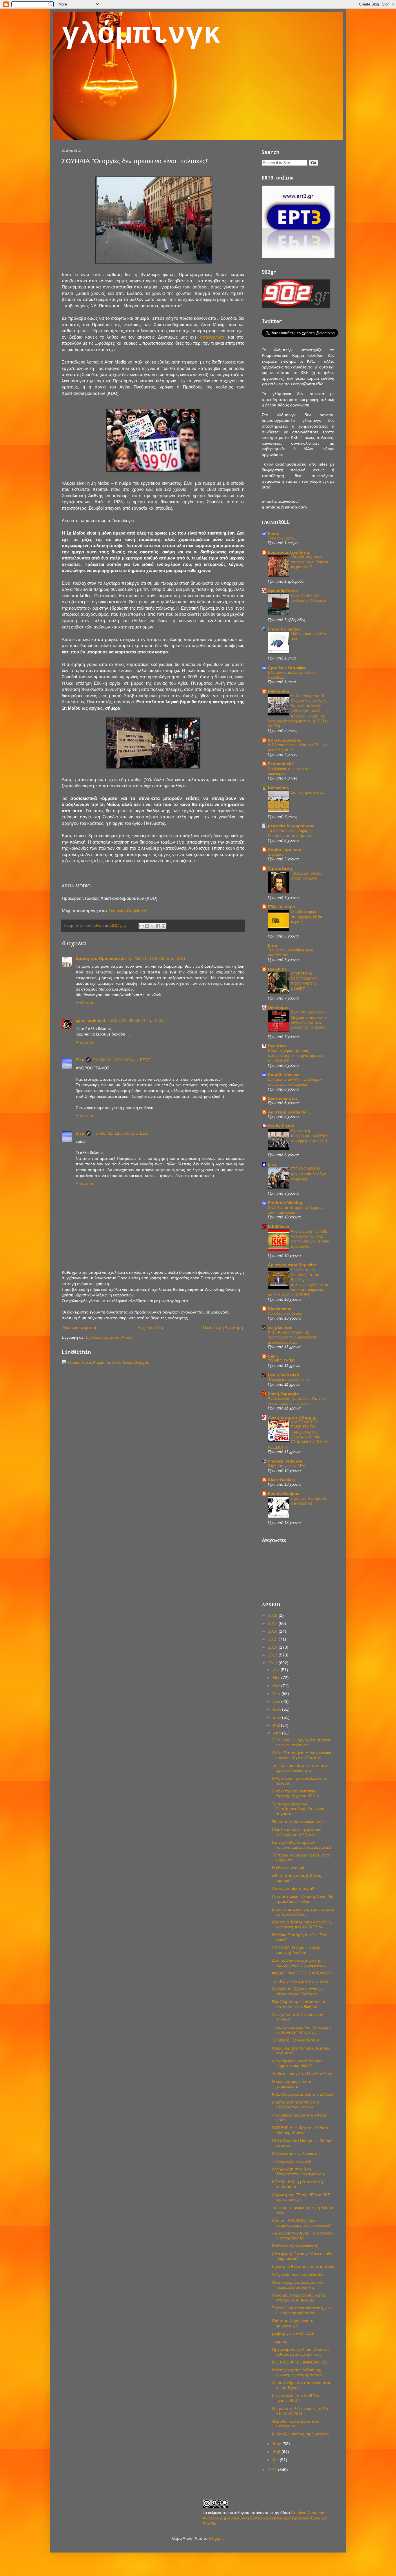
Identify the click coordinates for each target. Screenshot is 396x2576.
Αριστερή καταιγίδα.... (289, 1112)
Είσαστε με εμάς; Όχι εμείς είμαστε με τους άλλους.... (303, 1912)
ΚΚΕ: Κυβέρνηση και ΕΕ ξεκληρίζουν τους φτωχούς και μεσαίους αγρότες (293, 1337)
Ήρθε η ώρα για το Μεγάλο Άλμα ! (303, 2074)
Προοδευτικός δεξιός (285, 1313)
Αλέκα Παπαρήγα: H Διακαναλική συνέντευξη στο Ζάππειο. (302, 1755)
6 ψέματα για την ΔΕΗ (287, 1466)
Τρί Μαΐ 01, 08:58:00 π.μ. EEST (136, 1020)
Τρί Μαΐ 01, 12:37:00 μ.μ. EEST (122, 1133)
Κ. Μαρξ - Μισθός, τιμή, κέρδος (300, 2434)
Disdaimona (280, 1309)
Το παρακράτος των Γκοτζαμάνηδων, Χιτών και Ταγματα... (298, 1809)
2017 (273, 1623)
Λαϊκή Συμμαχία (283, 1394)
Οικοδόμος (279, 1007)
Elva (80, 1060)
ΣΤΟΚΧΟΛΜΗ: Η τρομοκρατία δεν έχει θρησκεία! (308, 1174)
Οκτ (277, 1686)
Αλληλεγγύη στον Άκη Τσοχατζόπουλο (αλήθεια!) (298, 2171)
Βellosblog (279, 691)
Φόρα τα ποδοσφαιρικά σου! (298, 1821)
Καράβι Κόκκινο (284, 1075)
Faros (274, 533)
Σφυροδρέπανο (283, 591)
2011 (273, 2470)
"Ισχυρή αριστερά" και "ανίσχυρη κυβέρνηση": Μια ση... (301, 2030)
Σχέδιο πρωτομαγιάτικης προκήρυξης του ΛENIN (296, 1793)
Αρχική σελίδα (150, 1327)
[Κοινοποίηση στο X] (152, 926)
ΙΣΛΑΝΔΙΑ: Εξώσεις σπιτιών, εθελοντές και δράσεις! (298, 1991)
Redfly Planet (281, 1126)
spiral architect (90, 1020)
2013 (273, 1655)
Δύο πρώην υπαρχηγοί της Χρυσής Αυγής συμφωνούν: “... (302, 1963)
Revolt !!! (277, 969)
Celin (273, 1356)
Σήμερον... (277, 854)
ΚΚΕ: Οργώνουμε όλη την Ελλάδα (303, 2094)
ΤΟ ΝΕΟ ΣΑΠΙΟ (281, 1361)
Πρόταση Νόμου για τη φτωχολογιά (293, 2323)
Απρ (278, 1733)
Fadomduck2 (281, 764)
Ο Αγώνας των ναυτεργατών (298, 2275)
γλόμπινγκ (141, 35)
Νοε (277, 1678)
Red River (277, 1046)
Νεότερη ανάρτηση (80, 1327)
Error (273, 945)
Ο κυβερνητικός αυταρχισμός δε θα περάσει (307, 917)
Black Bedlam (281, 1480)
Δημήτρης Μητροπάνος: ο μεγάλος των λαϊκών (296, 2104)
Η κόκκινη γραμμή (288, 1868)
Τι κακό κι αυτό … (283, 538)
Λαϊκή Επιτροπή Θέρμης (292, 1417)
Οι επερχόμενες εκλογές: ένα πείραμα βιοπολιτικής (298, 2285)
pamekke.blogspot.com (291, 826)
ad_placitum (280, 1327)
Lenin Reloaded (284, 1375)
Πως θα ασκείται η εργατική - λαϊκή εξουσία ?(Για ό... (298, 1832)
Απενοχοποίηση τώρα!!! (294, 1888)
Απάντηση (85, 1003)
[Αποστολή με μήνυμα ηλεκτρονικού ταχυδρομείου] (141, 926)
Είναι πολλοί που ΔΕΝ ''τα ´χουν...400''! (295, 2398)
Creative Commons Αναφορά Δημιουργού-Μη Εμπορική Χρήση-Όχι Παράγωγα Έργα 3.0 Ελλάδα (265, 2518)
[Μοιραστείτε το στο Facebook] (158, 926)
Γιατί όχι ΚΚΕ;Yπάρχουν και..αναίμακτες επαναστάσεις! (301, 1845)
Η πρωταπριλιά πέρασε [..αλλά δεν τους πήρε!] (300, 2411)
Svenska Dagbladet (128, 911)
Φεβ (277, 2452)
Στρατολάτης (280, 869)
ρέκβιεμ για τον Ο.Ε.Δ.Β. (294, 2333)
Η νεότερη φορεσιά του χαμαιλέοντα (293, 2084)
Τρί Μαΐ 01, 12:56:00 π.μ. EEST (157, 958)
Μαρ (278, 2444)
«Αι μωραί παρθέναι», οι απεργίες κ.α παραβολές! (302, 2236)
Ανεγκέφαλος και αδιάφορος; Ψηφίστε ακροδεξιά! (298, 2063)
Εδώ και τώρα (281, 907)
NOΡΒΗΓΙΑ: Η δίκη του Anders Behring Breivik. (300, 2130)
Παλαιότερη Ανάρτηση (223, 1327)
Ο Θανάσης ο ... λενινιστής (296, 2153)
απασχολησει (213, 337)
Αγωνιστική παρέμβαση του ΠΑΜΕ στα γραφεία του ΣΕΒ (310, 1136)
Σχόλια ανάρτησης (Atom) (109, 1337)
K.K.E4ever (279, 1227)
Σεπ (277, 1694)
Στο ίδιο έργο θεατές (308, 792)
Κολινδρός (278, 788)
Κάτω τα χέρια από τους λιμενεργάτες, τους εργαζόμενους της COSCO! (296, 1056)
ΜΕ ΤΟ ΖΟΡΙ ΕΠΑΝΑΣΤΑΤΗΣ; (299, 2362)
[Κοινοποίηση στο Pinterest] (164, 926)
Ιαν (276, 2460)
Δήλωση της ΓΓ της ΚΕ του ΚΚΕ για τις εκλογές (301, 2197)
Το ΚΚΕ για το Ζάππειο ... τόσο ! (301, 1981)
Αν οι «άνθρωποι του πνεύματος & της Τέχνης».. (301, 2385)
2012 (273, 1663)
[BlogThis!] (147, 926)
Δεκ (277, 1670)
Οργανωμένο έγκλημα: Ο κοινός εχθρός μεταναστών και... (301, 2352)
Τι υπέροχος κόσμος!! (292, 2161)
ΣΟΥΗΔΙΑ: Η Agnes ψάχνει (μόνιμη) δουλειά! (296, 1950)
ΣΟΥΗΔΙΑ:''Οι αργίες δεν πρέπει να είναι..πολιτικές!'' (301, 1742)
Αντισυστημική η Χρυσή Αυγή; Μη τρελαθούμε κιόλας (303, 1899)
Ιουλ (278, 1709)
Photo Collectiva (284, 629)
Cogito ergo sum (284, 850)
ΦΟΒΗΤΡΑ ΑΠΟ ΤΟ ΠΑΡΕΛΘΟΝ (302, 1973)
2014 (273, 1647)
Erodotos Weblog (285, 1203)
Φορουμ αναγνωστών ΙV (289, 1380)
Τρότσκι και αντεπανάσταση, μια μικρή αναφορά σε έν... (301, 2310)
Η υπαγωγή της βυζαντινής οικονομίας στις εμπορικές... (299, 2372)
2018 (273, 1615)
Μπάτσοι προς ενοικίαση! (295, 2246)
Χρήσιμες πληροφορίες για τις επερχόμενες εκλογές (299, 2298)
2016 (273, 1631)
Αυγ (277, 1701)
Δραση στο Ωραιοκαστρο (101, 958)
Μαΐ (277, 1725)
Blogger (216, 2538)
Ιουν (278, 1717)
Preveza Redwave (285, 1461)
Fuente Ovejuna (284, 1494)
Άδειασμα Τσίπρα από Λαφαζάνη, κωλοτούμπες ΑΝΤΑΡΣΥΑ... (302, 1924)
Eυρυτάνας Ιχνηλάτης (289, 552)
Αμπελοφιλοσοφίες (287, 668)
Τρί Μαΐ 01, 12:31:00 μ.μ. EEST (122, 1060)
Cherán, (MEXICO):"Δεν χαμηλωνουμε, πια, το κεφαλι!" (302, 2223)
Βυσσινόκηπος (283, 1098)
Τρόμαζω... (282, 2341)
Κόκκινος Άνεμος (285, 740)
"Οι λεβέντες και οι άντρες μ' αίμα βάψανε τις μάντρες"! (310, 562)
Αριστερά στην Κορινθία (292, 1265)
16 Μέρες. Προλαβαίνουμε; (296, 2040)
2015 (273, 1639)
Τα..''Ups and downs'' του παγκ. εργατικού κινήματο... (301, 1768)
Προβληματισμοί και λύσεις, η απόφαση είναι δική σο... (299, 2004)
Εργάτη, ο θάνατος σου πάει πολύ (303, 2266)
